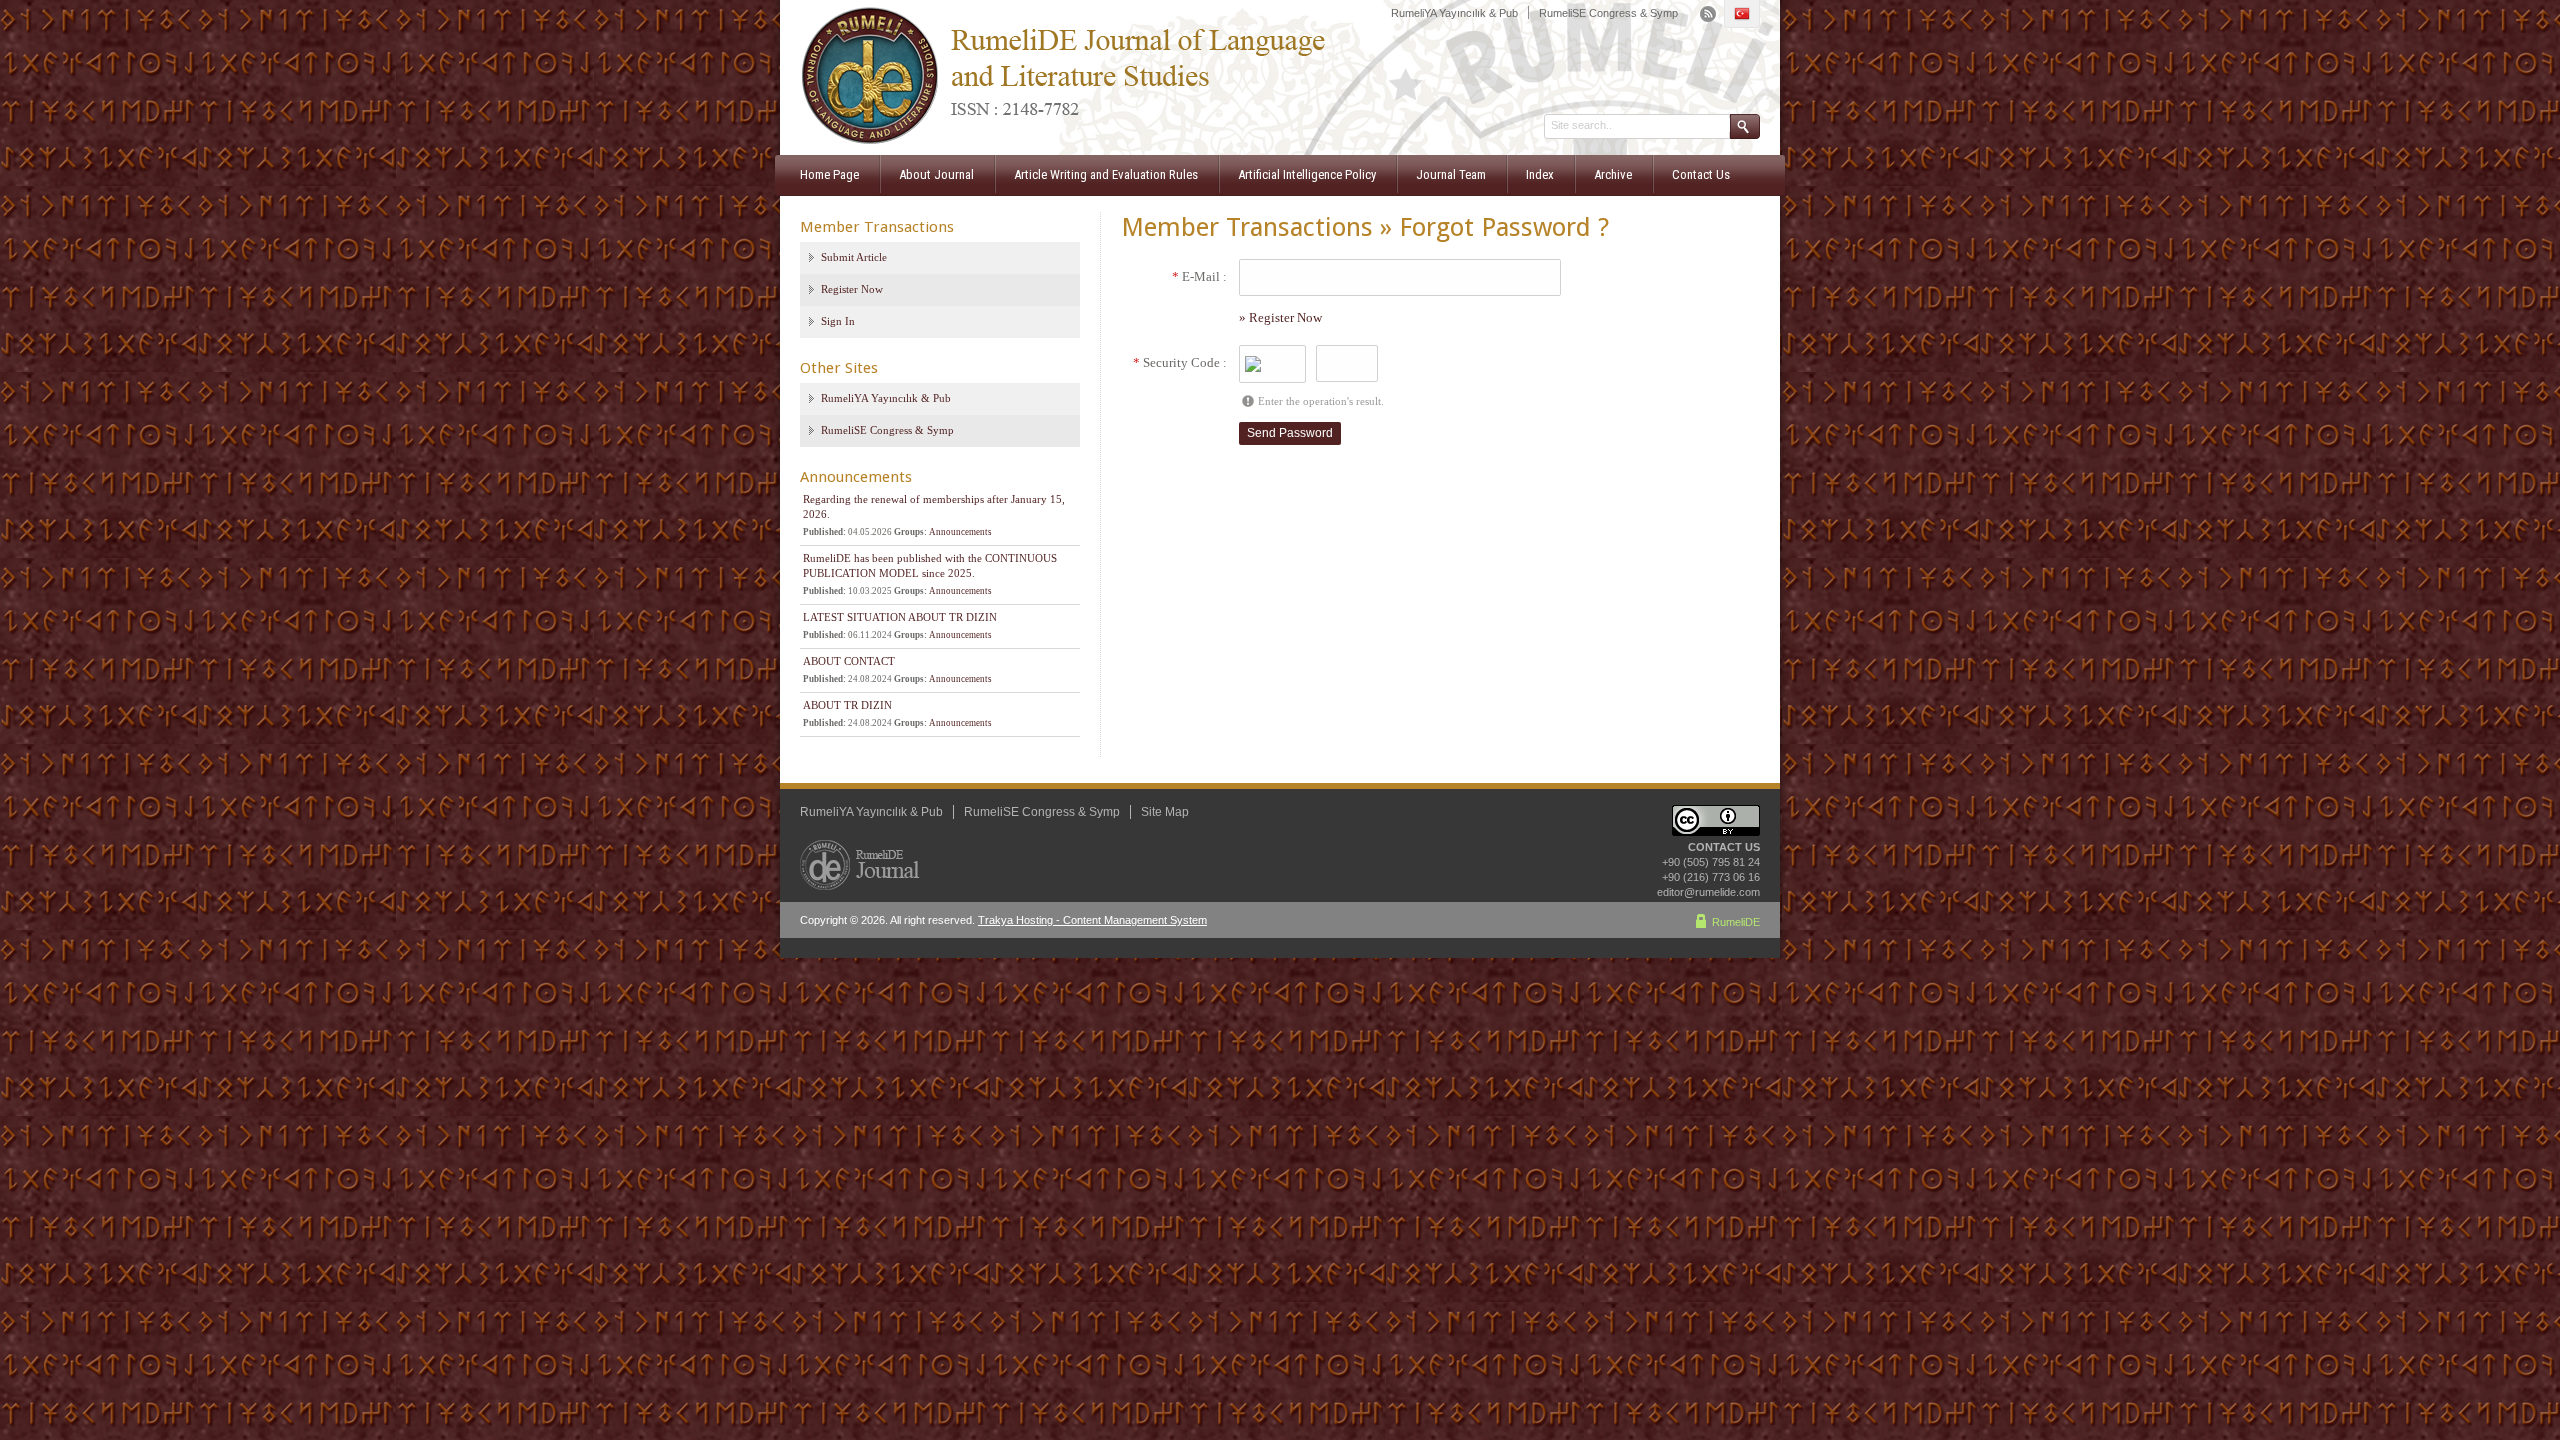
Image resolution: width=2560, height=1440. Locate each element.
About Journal (936, 174)
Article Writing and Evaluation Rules (1106, 174)
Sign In (838, 321)
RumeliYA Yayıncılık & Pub (1454, 13)
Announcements (960, 532)
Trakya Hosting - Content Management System (1092, 920)
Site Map (1165, 812)
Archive (1613, 174)
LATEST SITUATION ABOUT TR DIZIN (900, 617)
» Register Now (1280, 317)
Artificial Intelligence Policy (1307, 174)
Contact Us (1701, 174)
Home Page (829, 174)
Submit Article (854, 257)
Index (1540, 174)
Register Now (852, 289)
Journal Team (1451, 174)
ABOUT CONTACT (849, 661)
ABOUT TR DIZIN (847, 705)
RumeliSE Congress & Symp (1608, 13)
